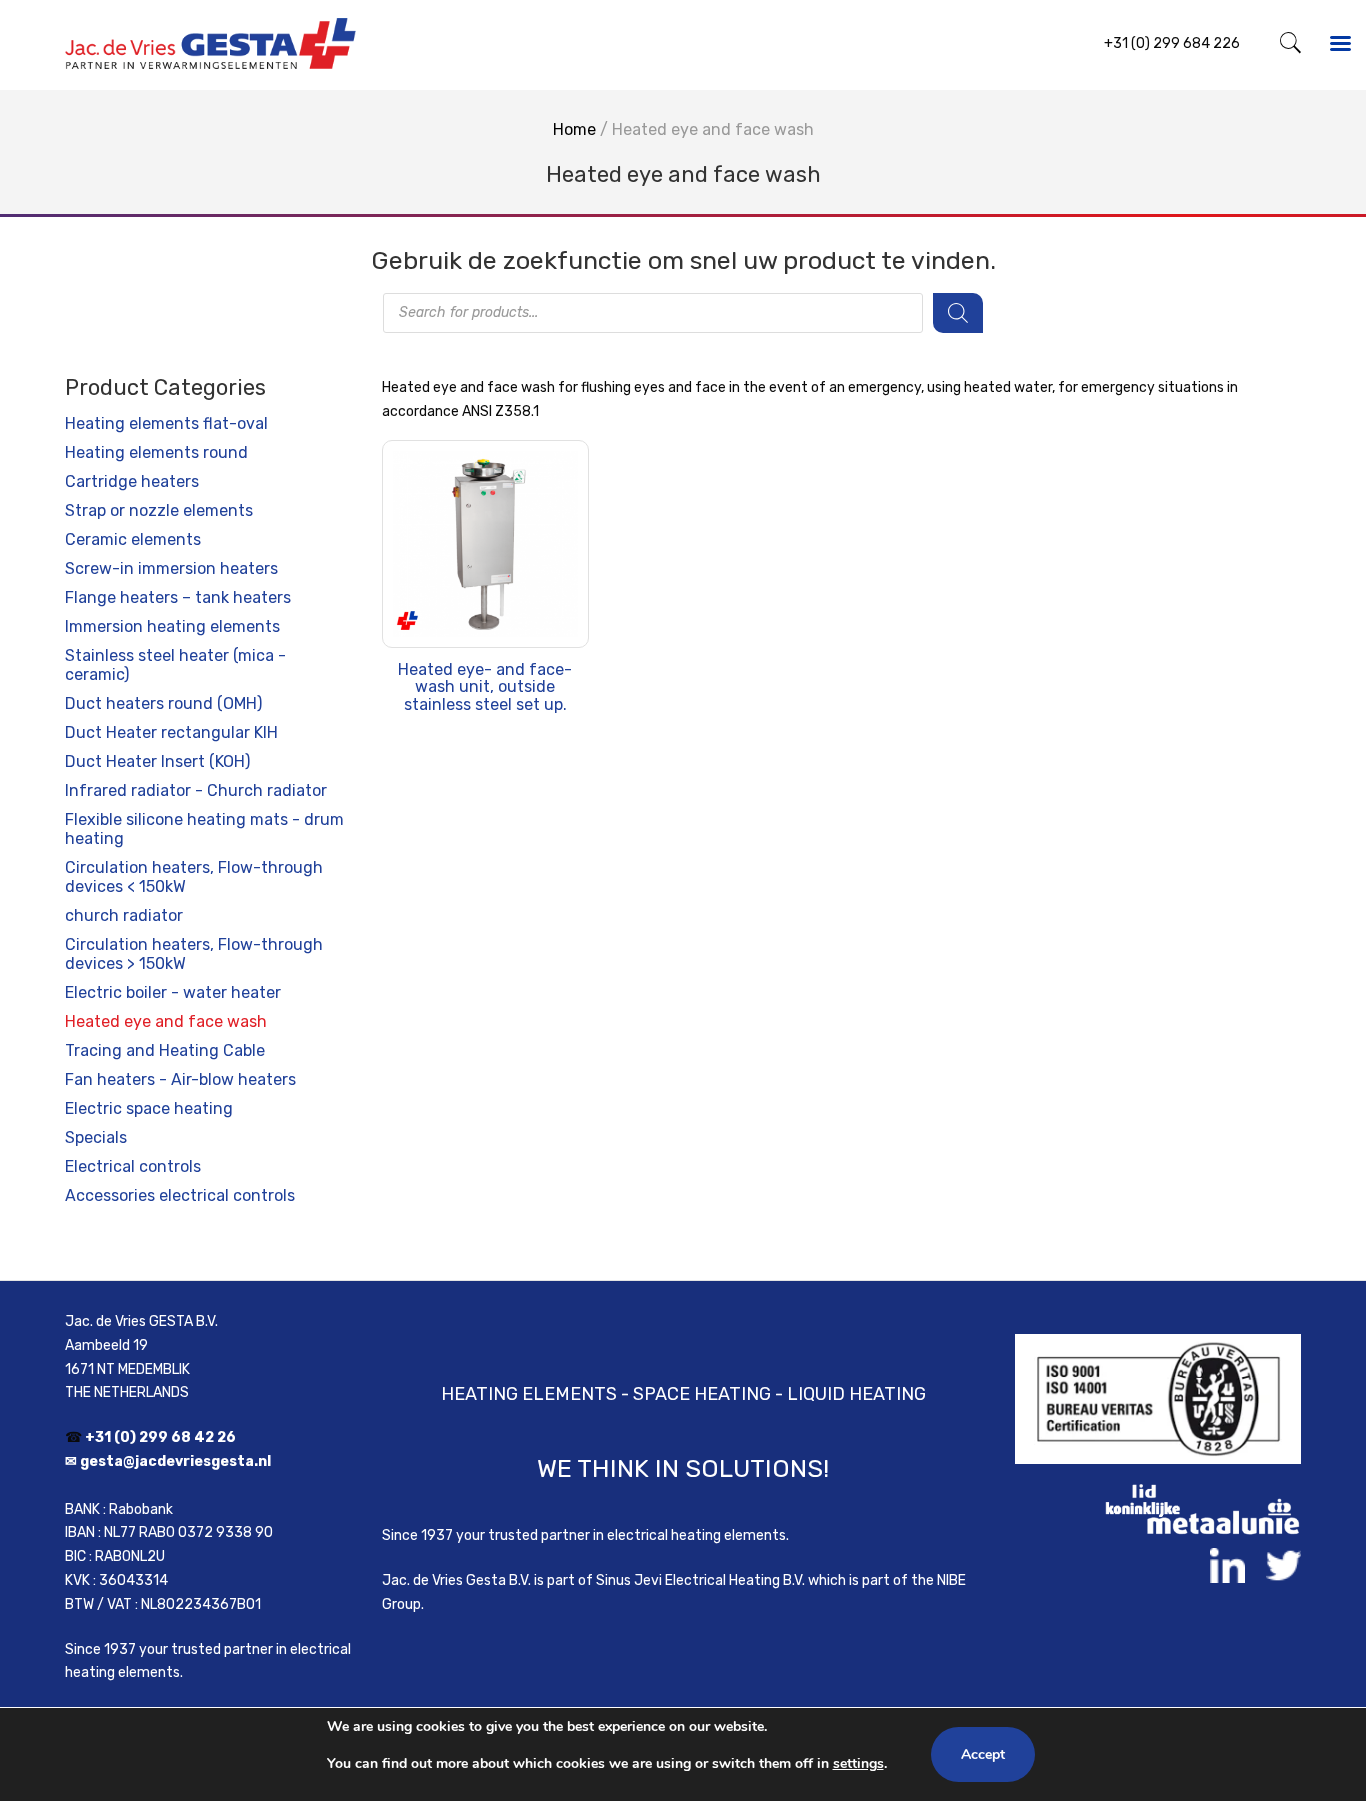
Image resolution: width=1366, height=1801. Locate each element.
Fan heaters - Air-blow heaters (180, 1079)
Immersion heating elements (172, 626)
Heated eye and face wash (166, 1021)
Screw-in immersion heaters (171, 568)
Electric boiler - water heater (173, 992)
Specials (96, 1137)
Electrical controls (133, 1166)
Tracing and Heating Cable (165, 1050)
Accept (983, 1754)
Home (574, 129)
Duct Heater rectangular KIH (171, 732)
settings (858, 1763)
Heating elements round (156, 452)
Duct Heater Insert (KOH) (157, 761)
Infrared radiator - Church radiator (196, 790)
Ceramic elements (133, 539)
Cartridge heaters (132, 481)
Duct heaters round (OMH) (163, 703)
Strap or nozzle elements (159, 510)
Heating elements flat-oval (166, 423)
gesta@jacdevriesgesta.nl (175, 1461)
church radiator (124, 915)
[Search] (958, 313)
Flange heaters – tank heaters (178, 597)
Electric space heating (149, 1108)
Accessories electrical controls (180, 1195)
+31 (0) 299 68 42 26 (160, 1437)
